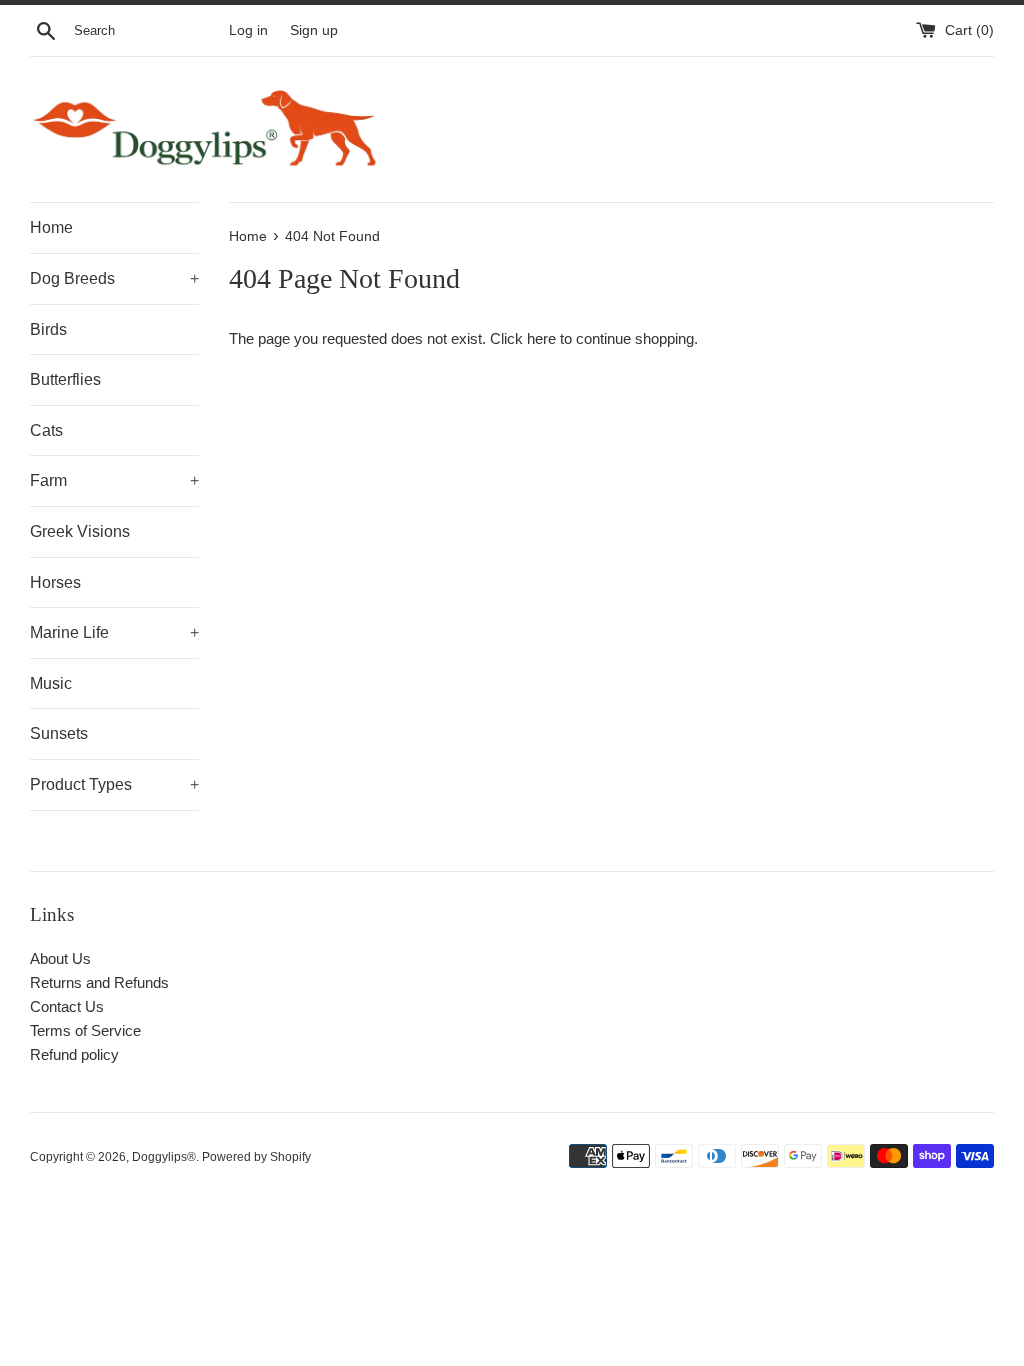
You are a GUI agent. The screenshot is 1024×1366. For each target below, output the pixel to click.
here (541, 338)
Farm (114, 480)
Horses (55, 582)
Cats (46, 430)
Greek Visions (80, 531)
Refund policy (74, 1054)
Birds (48, 329)
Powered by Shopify (256, 1157)
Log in (248, 30)
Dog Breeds (114, 278)
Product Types (114, 784)
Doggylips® (164, 1157)
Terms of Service (85, 1030)
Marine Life (114, 632)
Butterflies (65, 379)
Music (51, 683)
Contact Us (67, 1006)
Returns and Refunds (99, 982)
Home (51, 227)
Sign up (314, 30)
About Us (60, 958)
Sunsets (59, 733)
